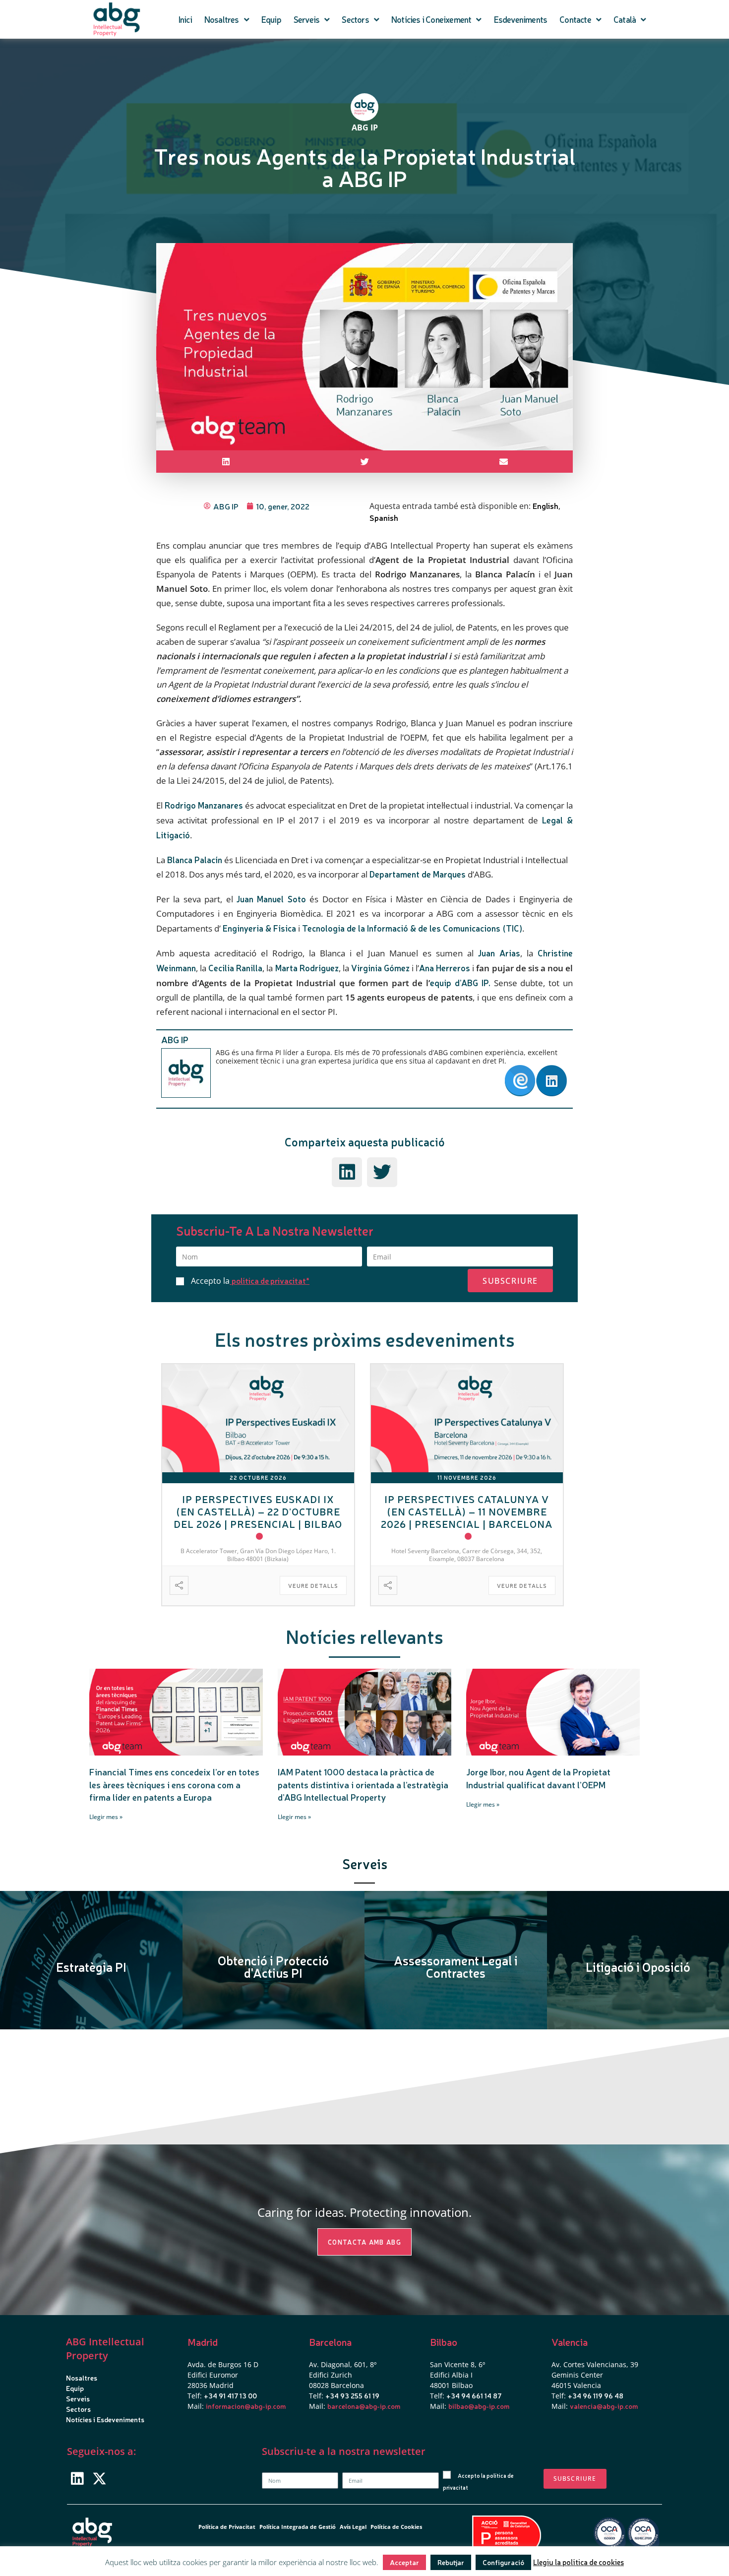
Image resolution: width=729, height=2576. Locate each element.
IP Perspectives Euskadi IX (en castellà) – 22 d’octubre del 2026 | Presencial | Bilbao (258, 1511)
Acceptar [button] (404, 2562)
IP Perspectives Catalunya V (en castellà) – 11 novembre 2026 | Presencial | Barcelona (467, 1511)
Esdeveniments (521, 19)
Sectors (355, 19)
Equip (271, 19)
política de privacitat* (271, 1280)
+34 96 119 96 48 (596, 2395)
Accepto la (250, 1281)
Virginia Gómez (380, 968)
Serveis (306, 19)
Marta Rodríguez (307, 968)
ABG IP (175, 1039)
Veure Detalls (313, 1586)
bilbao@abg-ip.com (479, 2406)
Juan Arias (499, 953)
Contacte (575, 19)
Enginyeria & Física (259, 928)
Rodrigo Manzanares (204, 805)
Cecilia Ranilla (235, 968)
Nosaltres (222, 19)
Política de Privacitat (227, 2527)
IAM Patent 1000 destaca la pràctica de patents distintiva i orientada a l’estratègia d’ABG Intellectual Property (363, 1784)
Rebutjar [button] (451, 2562)
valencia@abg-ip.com (604, 2406)
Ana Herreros (445, 968)
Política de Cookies (396, 2527)
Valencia (570, 2342)
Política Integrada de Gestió (298, 2527)
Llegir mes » (106, 1817)
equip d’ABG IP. (460, 982)
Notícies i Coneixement (431, 19)
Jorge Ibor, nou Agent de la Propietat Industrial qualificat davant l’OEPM (538, 1778)
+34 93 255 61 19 (352, 2395)
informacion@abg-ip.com (246, 2406)
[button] (226, 462)
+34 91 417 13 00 (230, 2395)
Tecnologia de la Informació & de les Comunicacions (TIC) (412, 928)
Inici (185, 19)
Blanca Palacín (195, 859)
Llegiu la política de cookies (578, 2562)
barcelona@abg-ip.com (364, 2406)
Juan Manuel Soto (271, 899)
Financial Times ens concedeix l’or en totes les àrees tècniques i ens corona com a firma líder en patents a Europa (174, 1784)
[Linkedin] (77, 2479)
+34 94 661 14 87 (474, 2395)
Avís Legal (353, 2527)
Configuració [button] (503, 2562)
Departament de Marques (418, 874)
